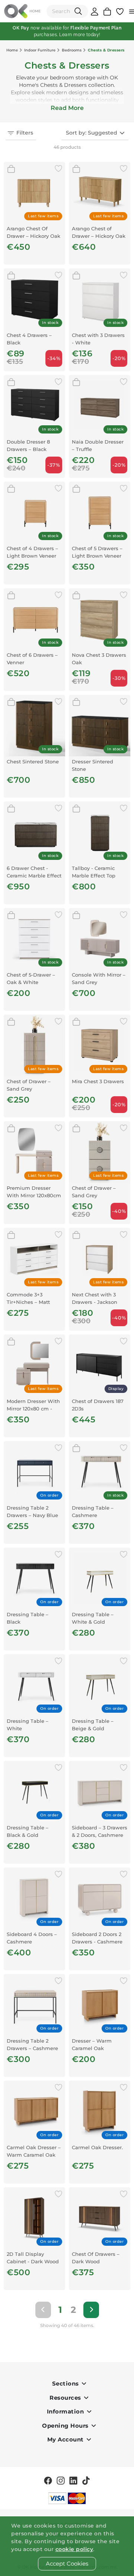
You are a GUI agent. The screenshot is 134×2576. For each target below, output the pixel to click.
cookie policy (74, 2549)
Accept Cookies (67, 2564)
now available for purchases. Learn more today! (67, 31)
